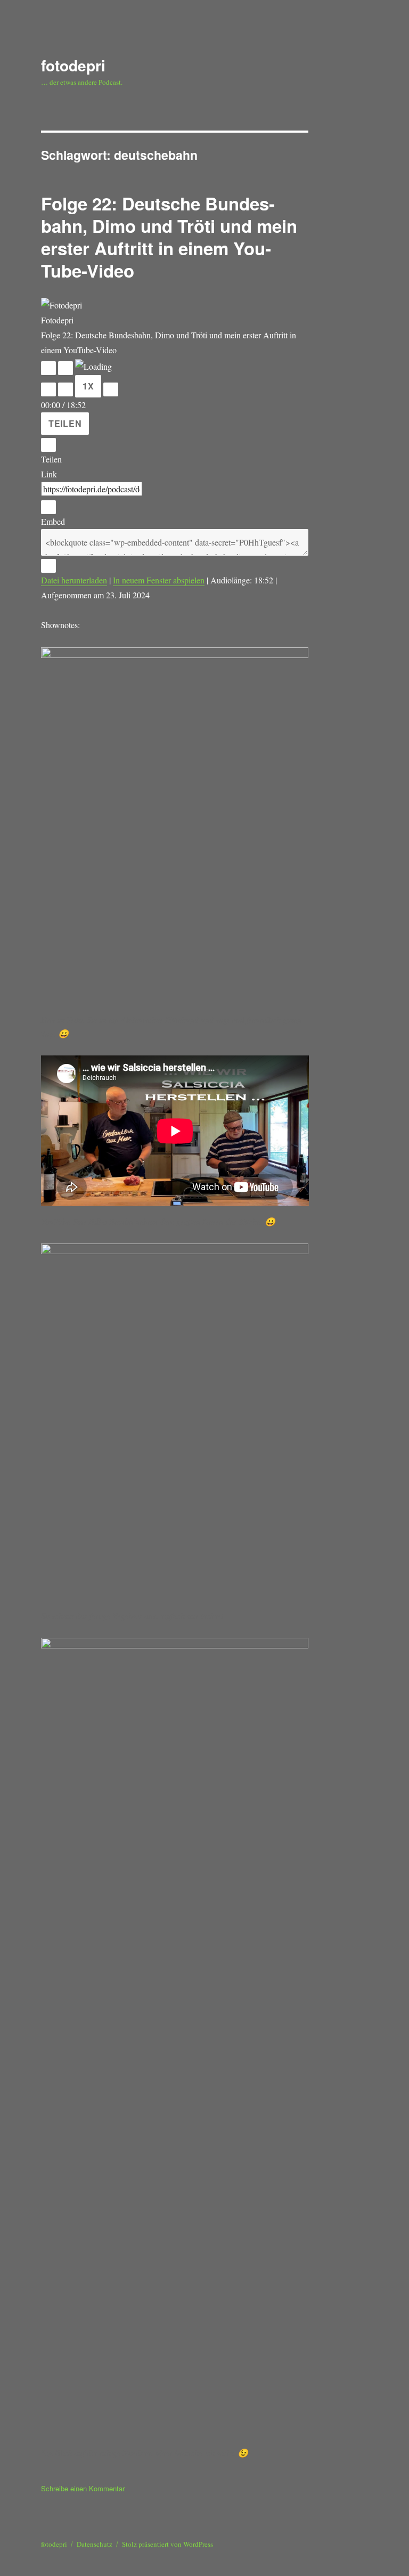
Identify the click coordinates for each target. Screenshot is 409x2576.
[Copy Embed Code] (48, 566)
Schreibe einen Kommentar (83, 2488)
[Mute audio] (48, 389)
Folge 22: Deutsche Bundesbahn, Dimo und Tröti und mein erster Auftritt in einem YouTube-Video (169, 237)
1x (88, 386)
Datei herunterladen (74, 580)
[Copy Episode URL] (48, 507)
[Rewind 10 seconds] (66, 389)
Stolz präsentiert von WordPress (167, 2544)
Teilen (65, 423)
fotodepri (73, 65)
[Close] (48, 445)
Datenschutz (95, 2544)
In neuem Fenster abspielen (159, 580)
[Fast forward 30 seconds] (111, 389)
